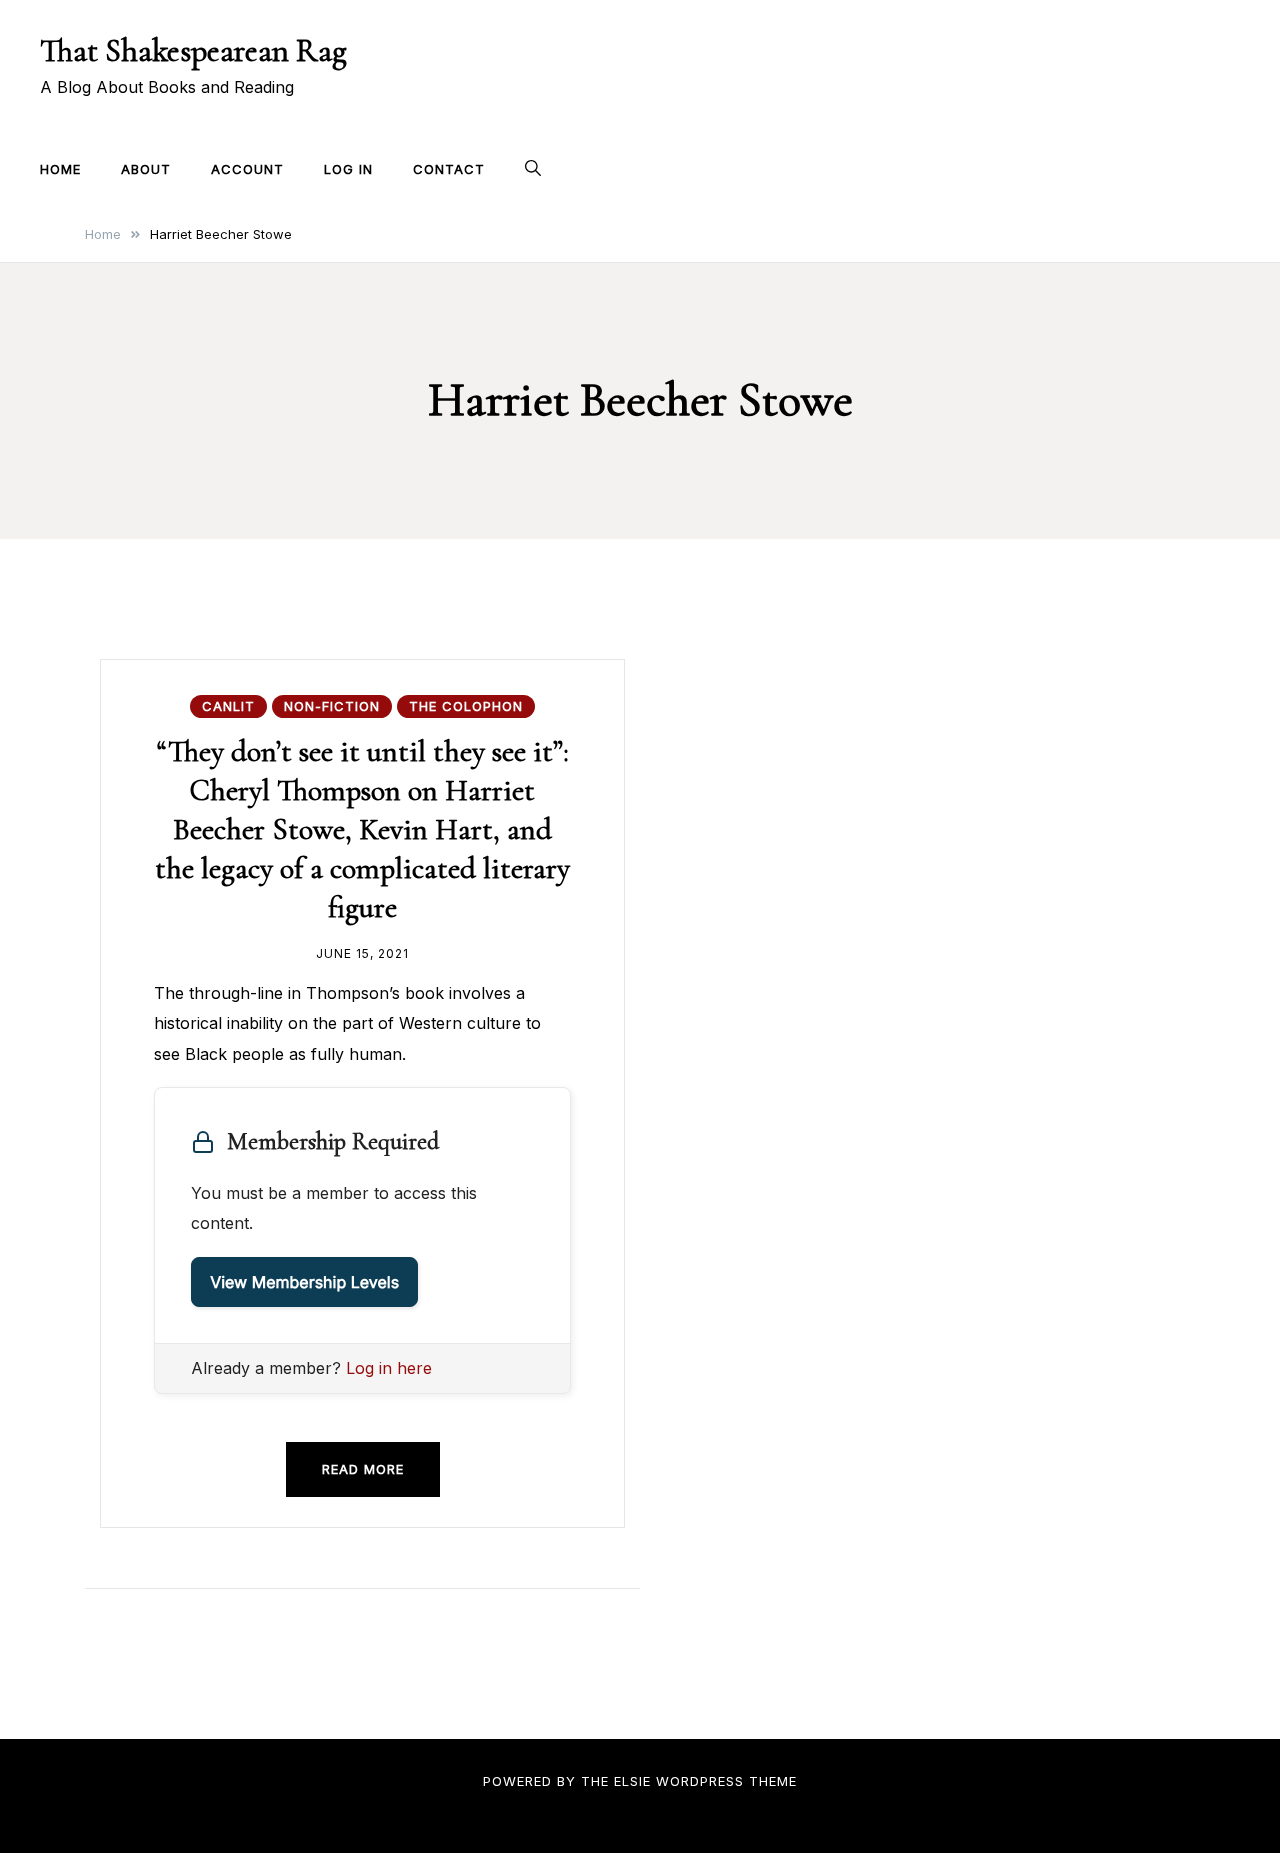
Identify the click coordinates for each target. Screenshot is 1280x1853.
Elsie (632, 1781)
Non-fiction (332, 706)
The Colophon (466, 706)
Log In (348, 169)
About (146, 169)
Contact (449, 169)
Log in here (389, 1368)
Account (247, 169)
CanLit (228, 706)
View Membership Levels (304, 1282)
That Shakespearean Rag (193, 50)
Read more (363, 1469)
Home (60, 169)
